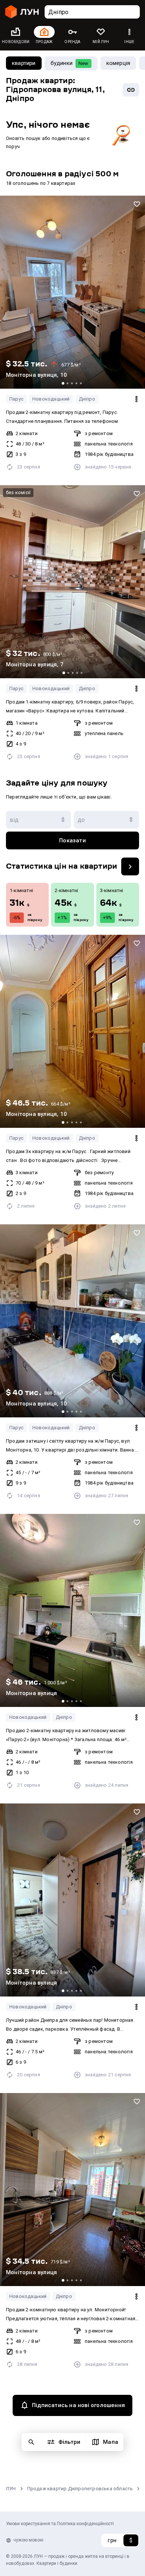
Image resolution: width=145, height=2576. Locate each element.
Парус (16, 399)
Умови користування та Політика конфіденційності (60, 2524)
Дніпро (87, 399)
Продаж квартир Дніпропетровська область (80, 2489)
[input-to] (107, 820)
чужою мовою (28, 2540)
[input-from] (38, 820)
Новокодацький (51, 399)
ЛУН (11, 2489)
